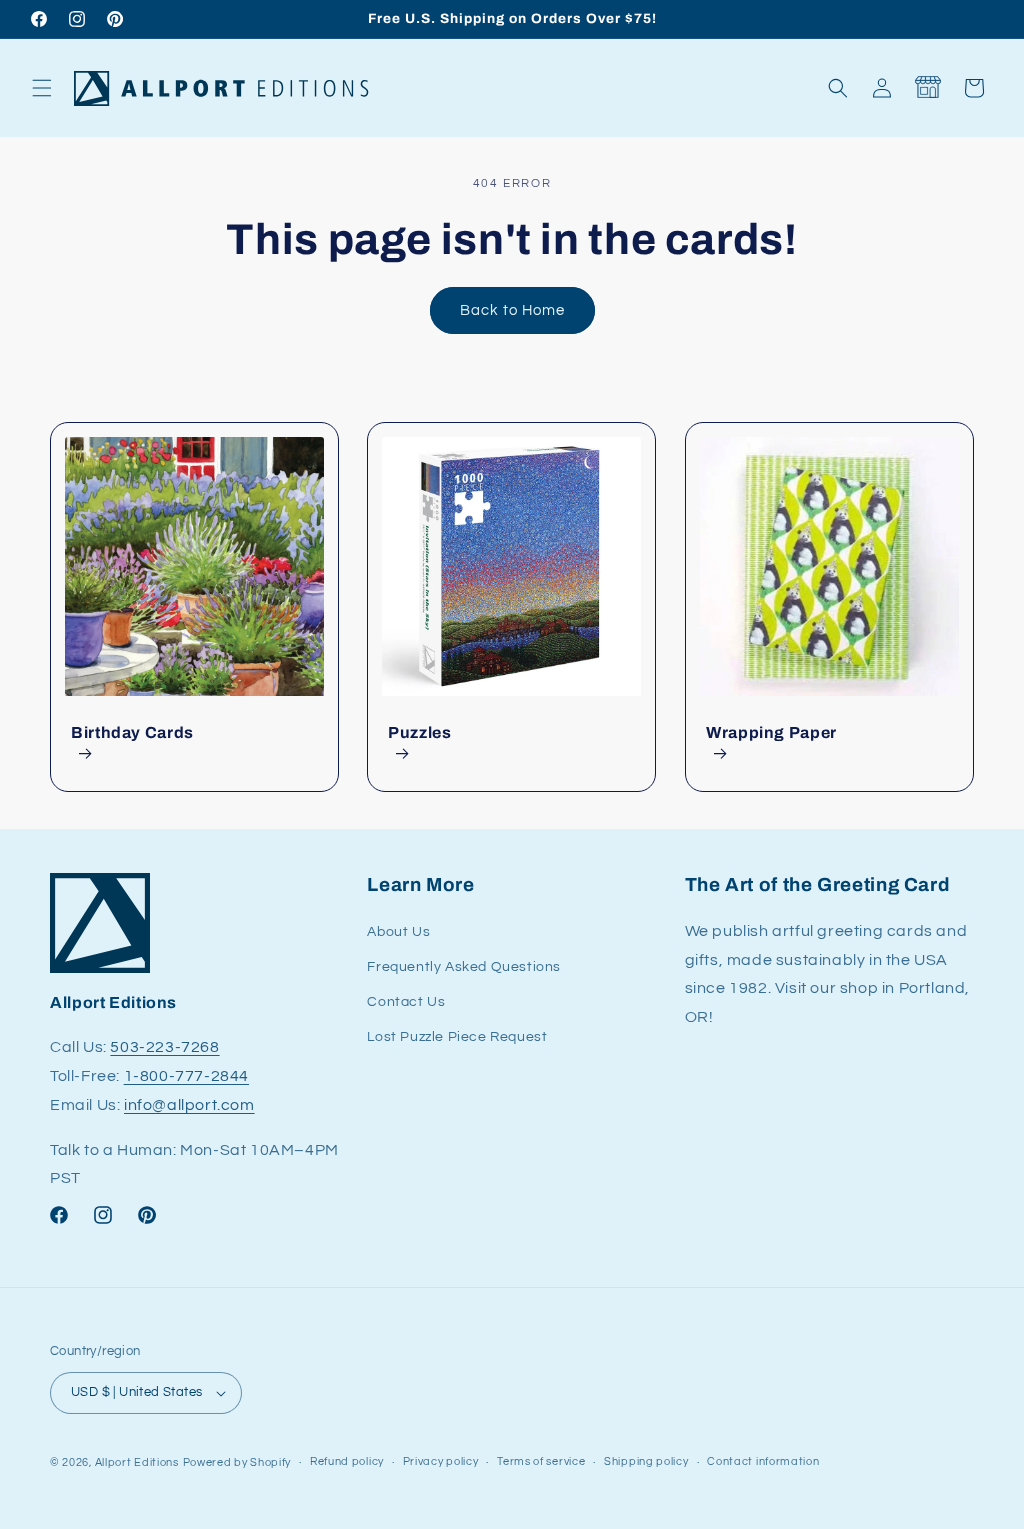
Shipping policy (646, 1461)
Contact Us (406, 1002)
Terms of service (541, 1461)
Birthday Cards (132, 732)
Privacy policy (441, 1461)
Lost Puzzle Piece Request (457, 1037)
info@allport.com (189, 1105)
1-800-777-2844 (186, 1076)
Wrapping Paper (771, 732)
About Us (398, 932)
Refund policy (347, 1461)
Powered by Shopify (237, 1462)
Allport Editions (137, 1462)
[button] (42, 88)
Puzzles (419, 732)
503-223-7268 (164, 1047)
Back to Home (512, 310)
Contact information (763, 1461)
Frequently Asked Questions (464, 967)
